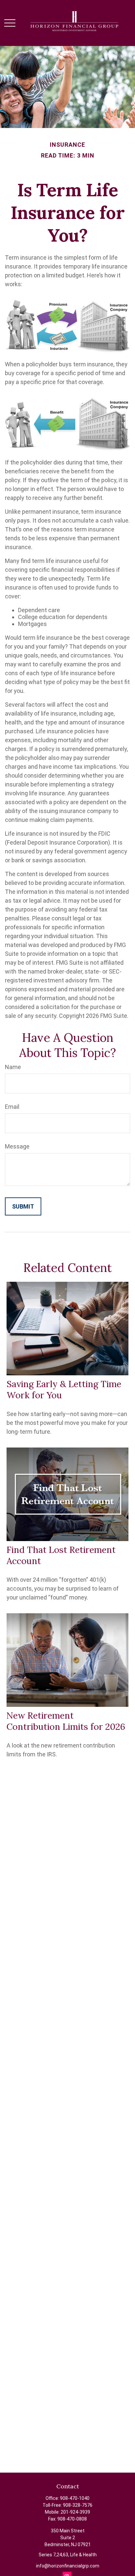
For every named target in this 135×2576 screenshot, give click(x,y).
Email (12, 1107)
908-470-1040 (75, 2498)
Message (17, 1146)
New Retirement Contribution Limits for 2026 (66, 1721)
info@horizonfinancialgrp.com (68, 2566)
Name (13, 1067)
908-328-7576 (78, 2505)
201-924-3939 (75, 2512)
